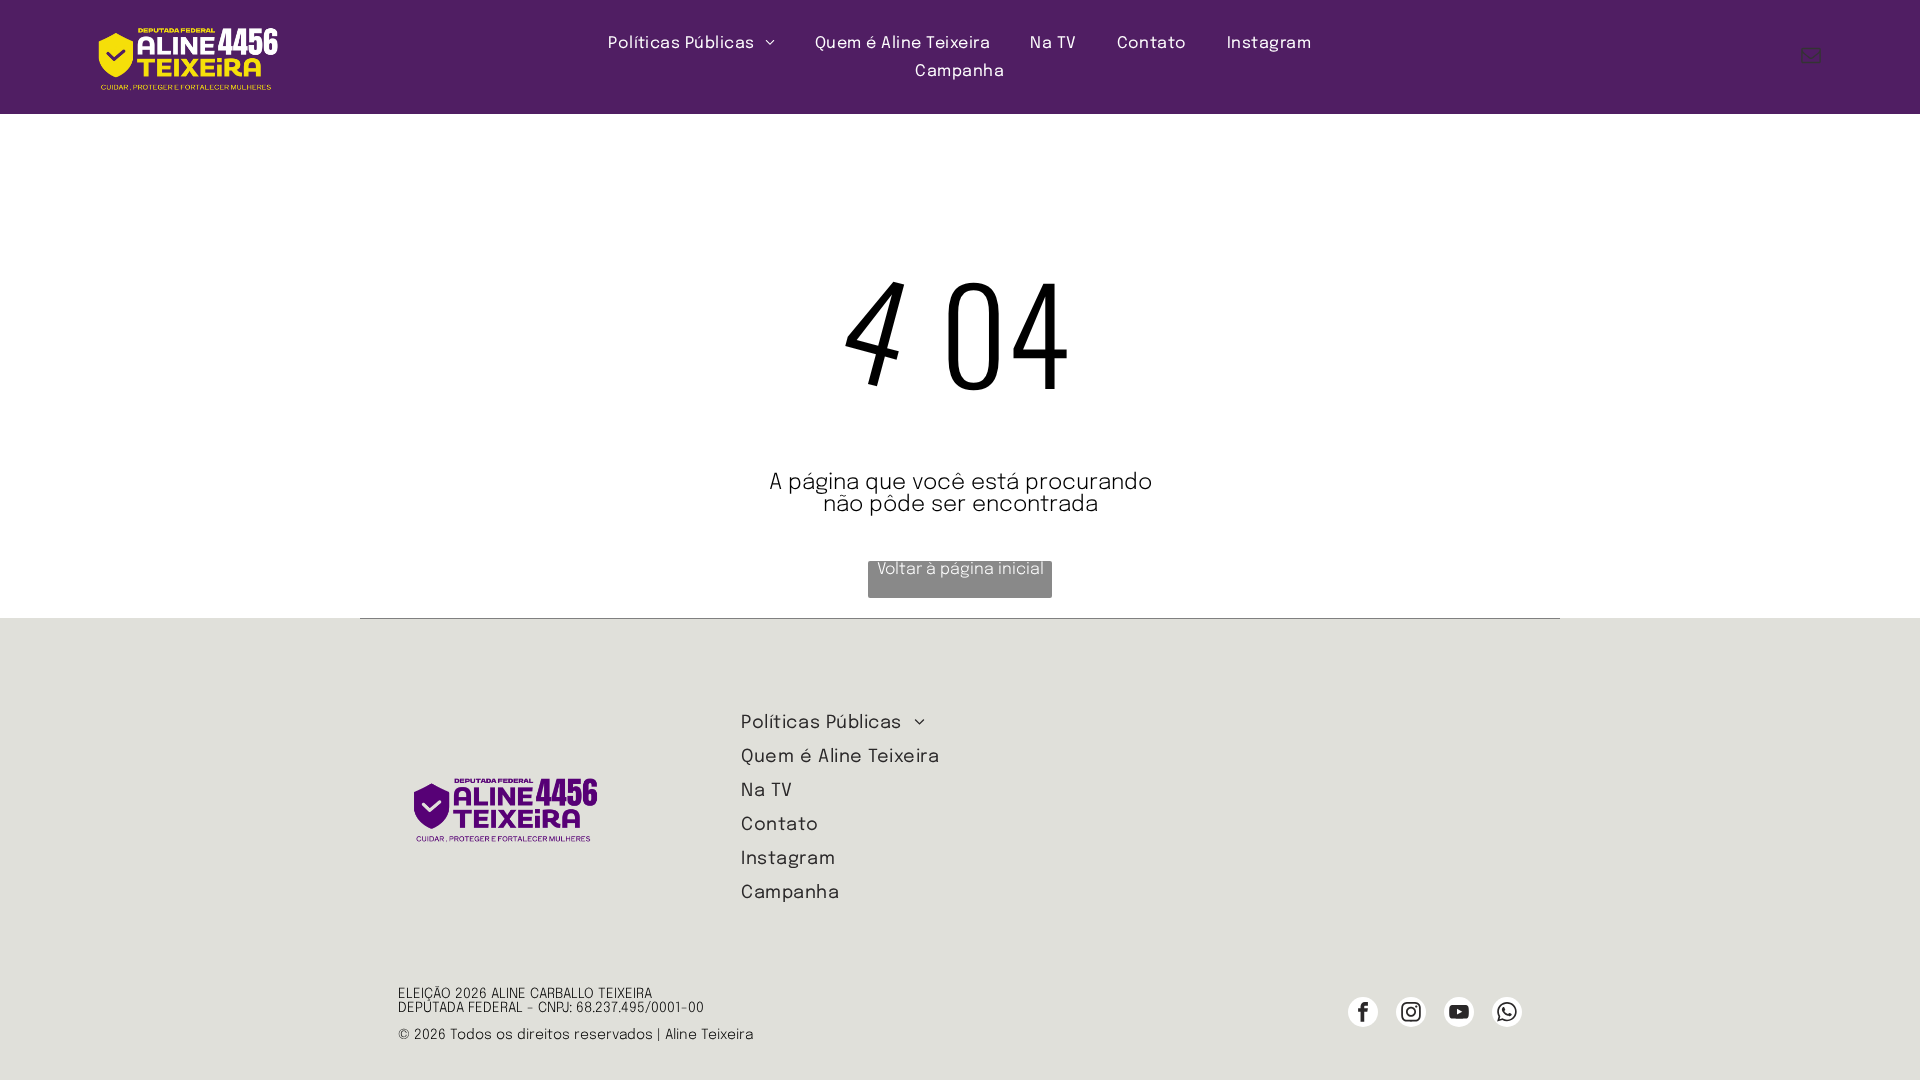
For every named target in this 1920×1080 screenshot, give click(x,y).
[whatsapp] (1507, 1014)
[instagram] (1411, 1014)
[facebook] (1363, 1014)
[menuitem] (691, 43)
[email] (1811, 57)
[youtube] (1459, 1014)
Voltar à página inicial (960, 569)
